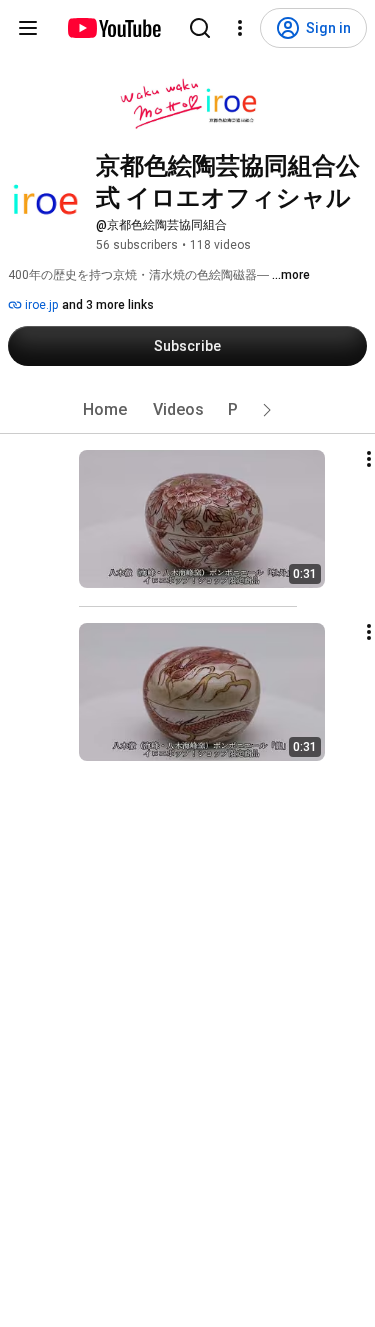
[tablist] (188, 410)
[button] (267, 410)
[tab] (105, 410)
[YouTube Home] (113, 28)
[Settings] (240, 28)
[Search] (200, 28)
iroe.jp (40, 305)
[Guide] (28, 28)
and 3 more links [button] (108, 305)
